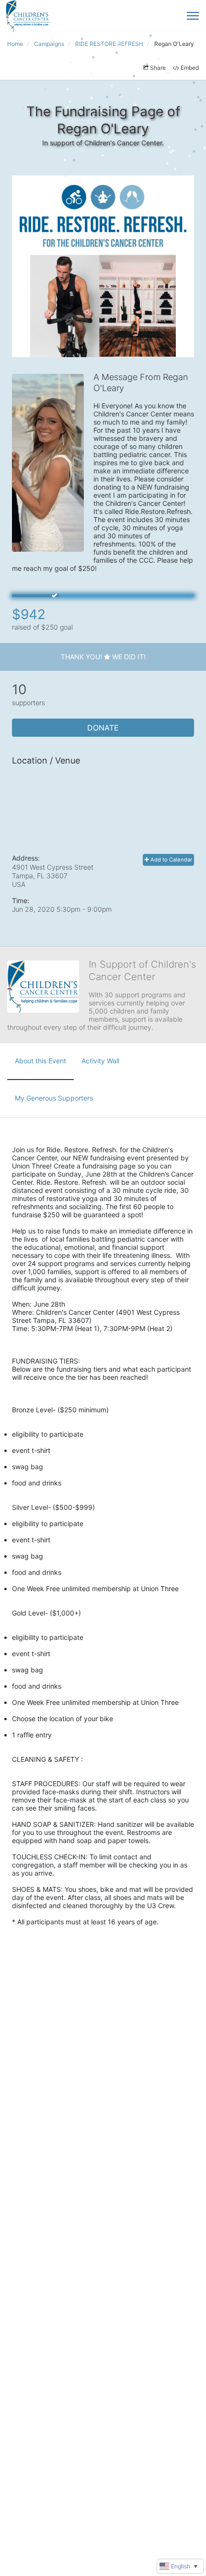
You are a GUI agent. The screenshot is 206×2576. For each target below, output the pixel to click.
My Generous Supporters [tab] (54, 1098)
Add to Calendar (171, 860)
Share (158, 68)
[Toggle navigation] (193, 16)
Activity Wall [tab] (100, 1061)
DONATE (103, 728)
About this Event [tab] (40, 1061)
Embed (190, 68)
